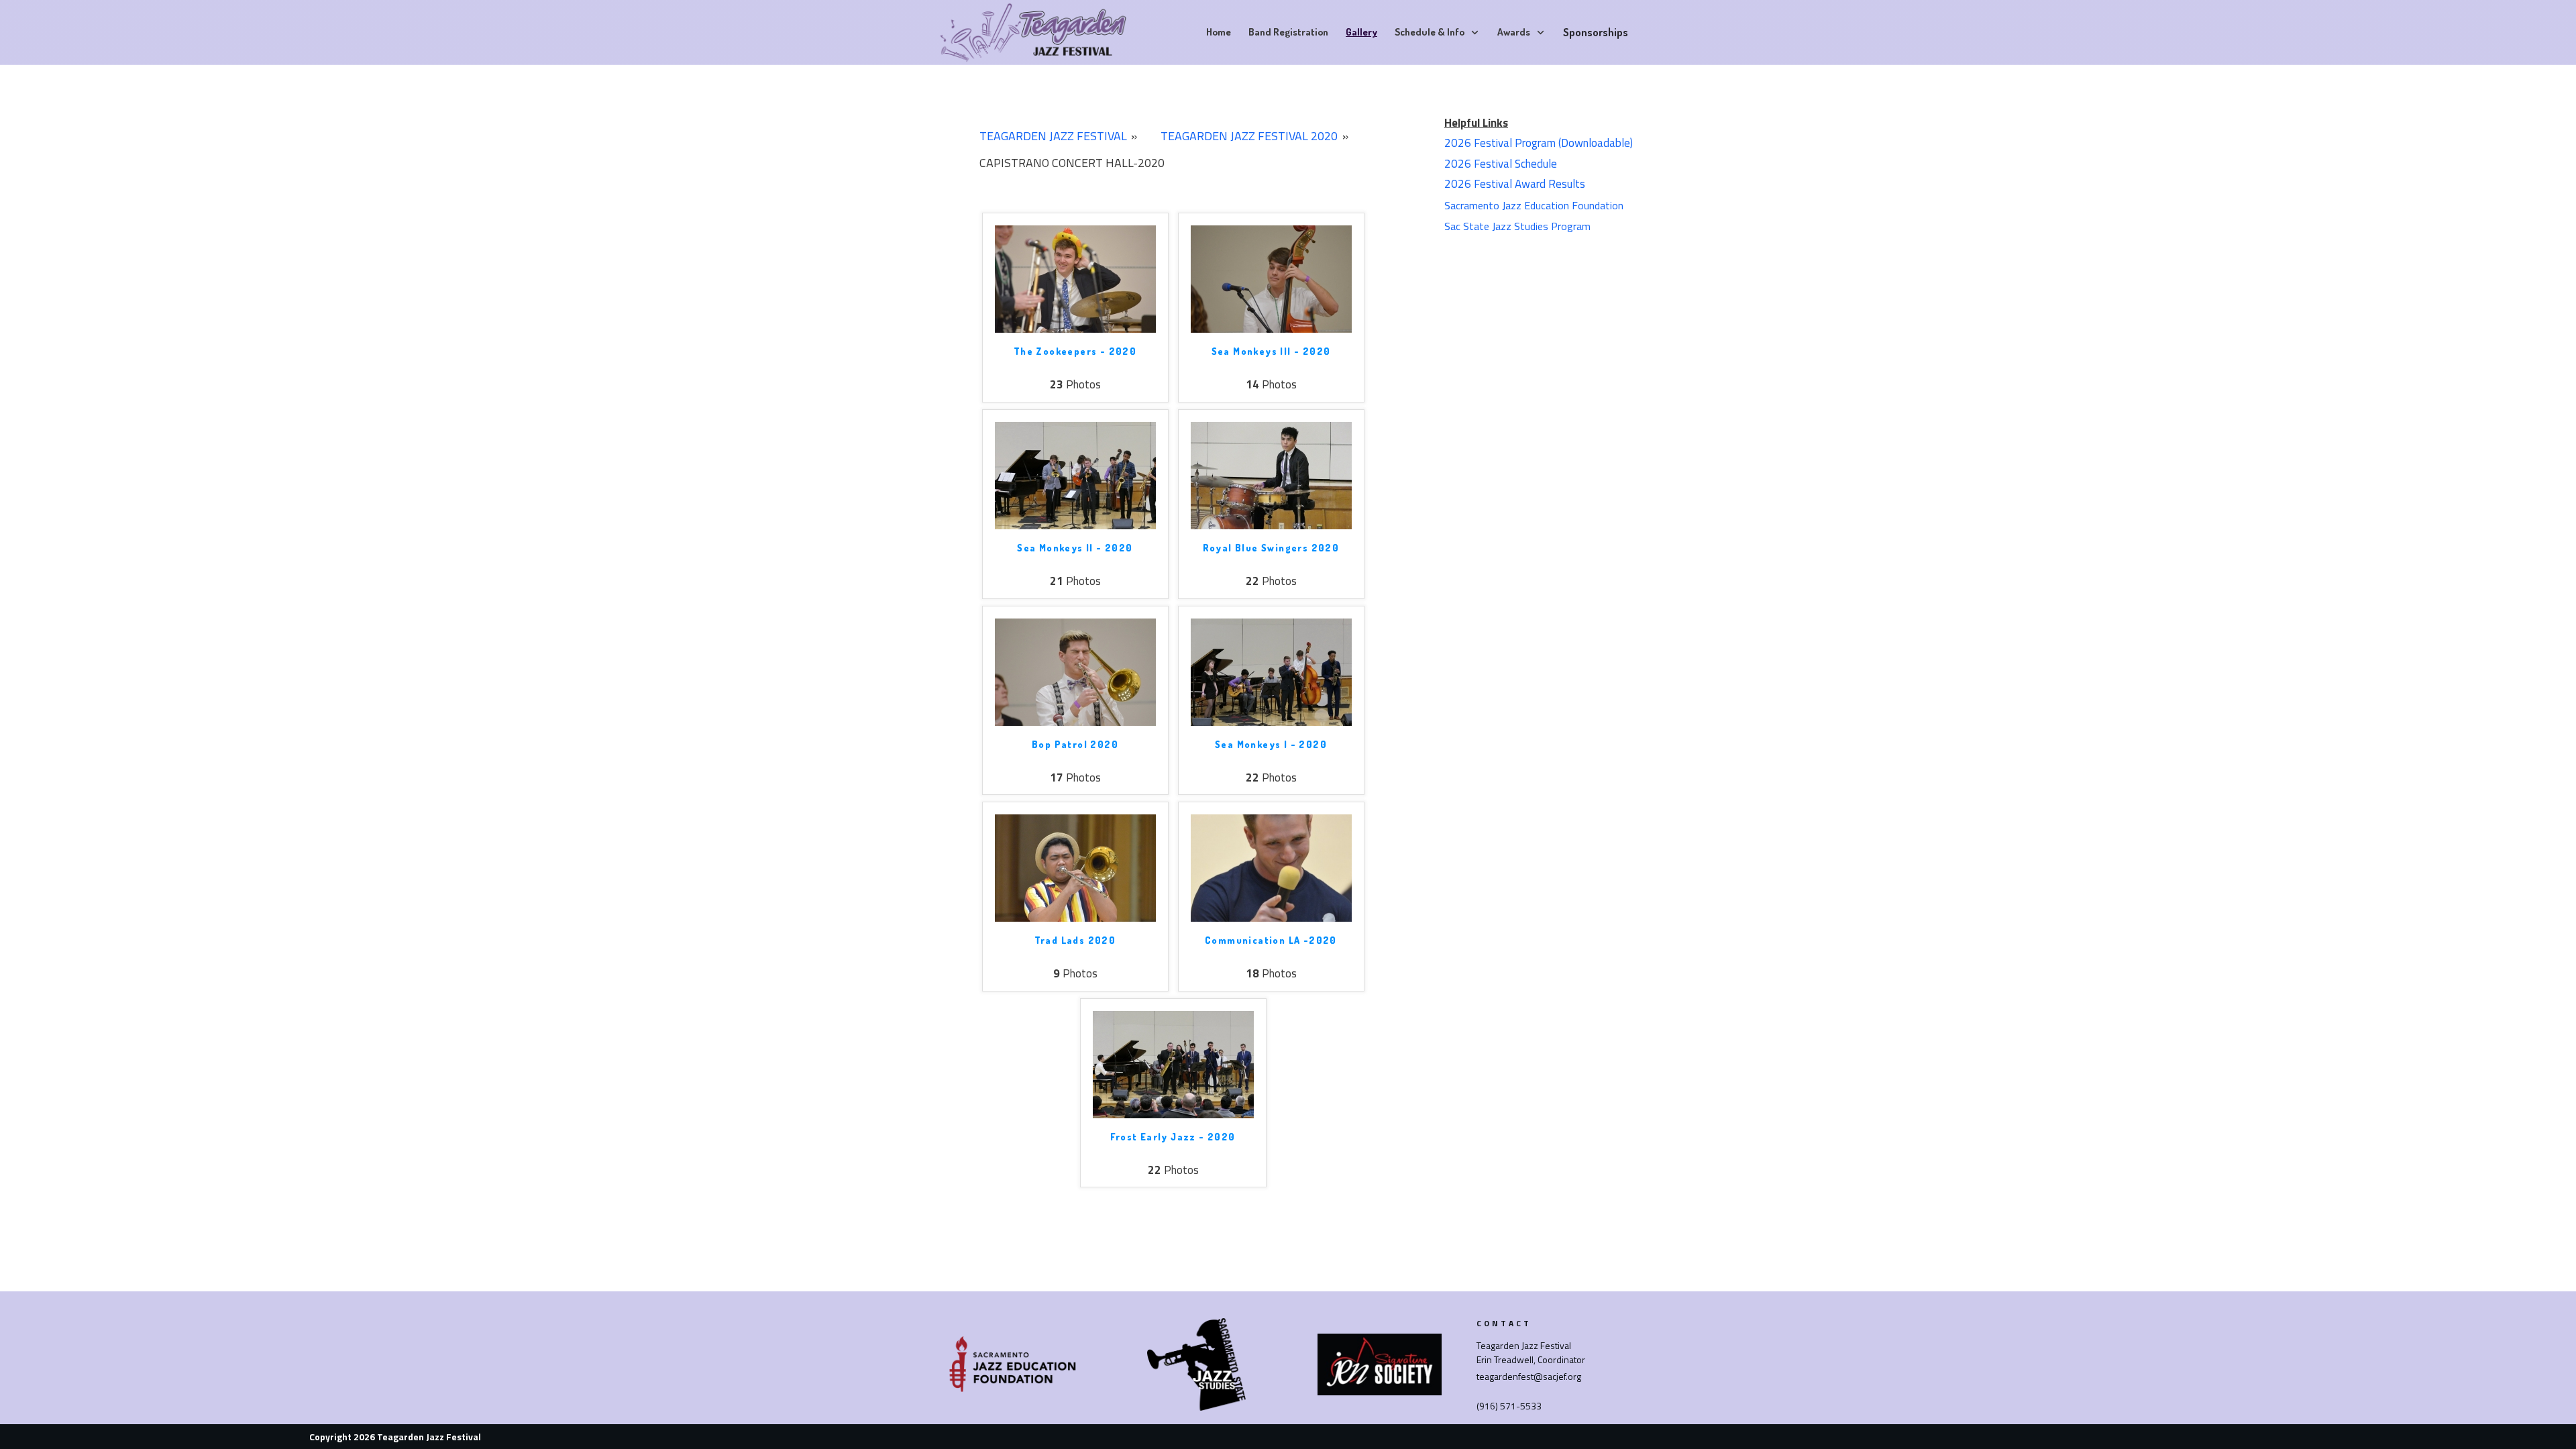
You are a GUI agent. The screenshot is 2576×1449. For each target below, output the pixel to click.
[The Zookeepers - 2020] (1075, 279)
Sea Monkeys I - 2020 (1271, 744)
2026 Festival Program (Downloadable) (1539, 143)
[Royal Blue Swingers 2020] (1271, 475)
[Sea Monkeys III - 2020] (1271, 279)
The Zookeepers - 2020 (1075, 351)
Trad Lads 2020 (1075, 940)
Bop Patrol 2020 (1075, 744)
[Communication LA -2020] (1271, 867)
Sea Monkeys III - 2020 (1271, 351)
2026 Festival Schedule (1501, 164)
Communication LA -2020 (1271, 940)
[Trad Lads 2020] (1075, 867)
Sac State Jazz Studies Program (1517, 226)
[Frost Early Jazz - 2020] (1173, 1064)
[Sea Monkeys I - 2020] (1271, 671)
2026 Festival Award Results (1515, 184)
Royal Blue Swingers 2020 (1271, 548)
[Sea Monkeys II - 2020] (1075, 475)
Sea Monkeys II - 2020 (1075, 548)
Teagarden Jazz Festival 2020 (1249, 136)
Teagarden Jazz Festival (1053, 136)
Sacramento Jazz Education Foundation (1534, 205)
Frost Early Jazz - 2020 (1173, 1137)
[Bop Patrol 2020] (1075, 671)
